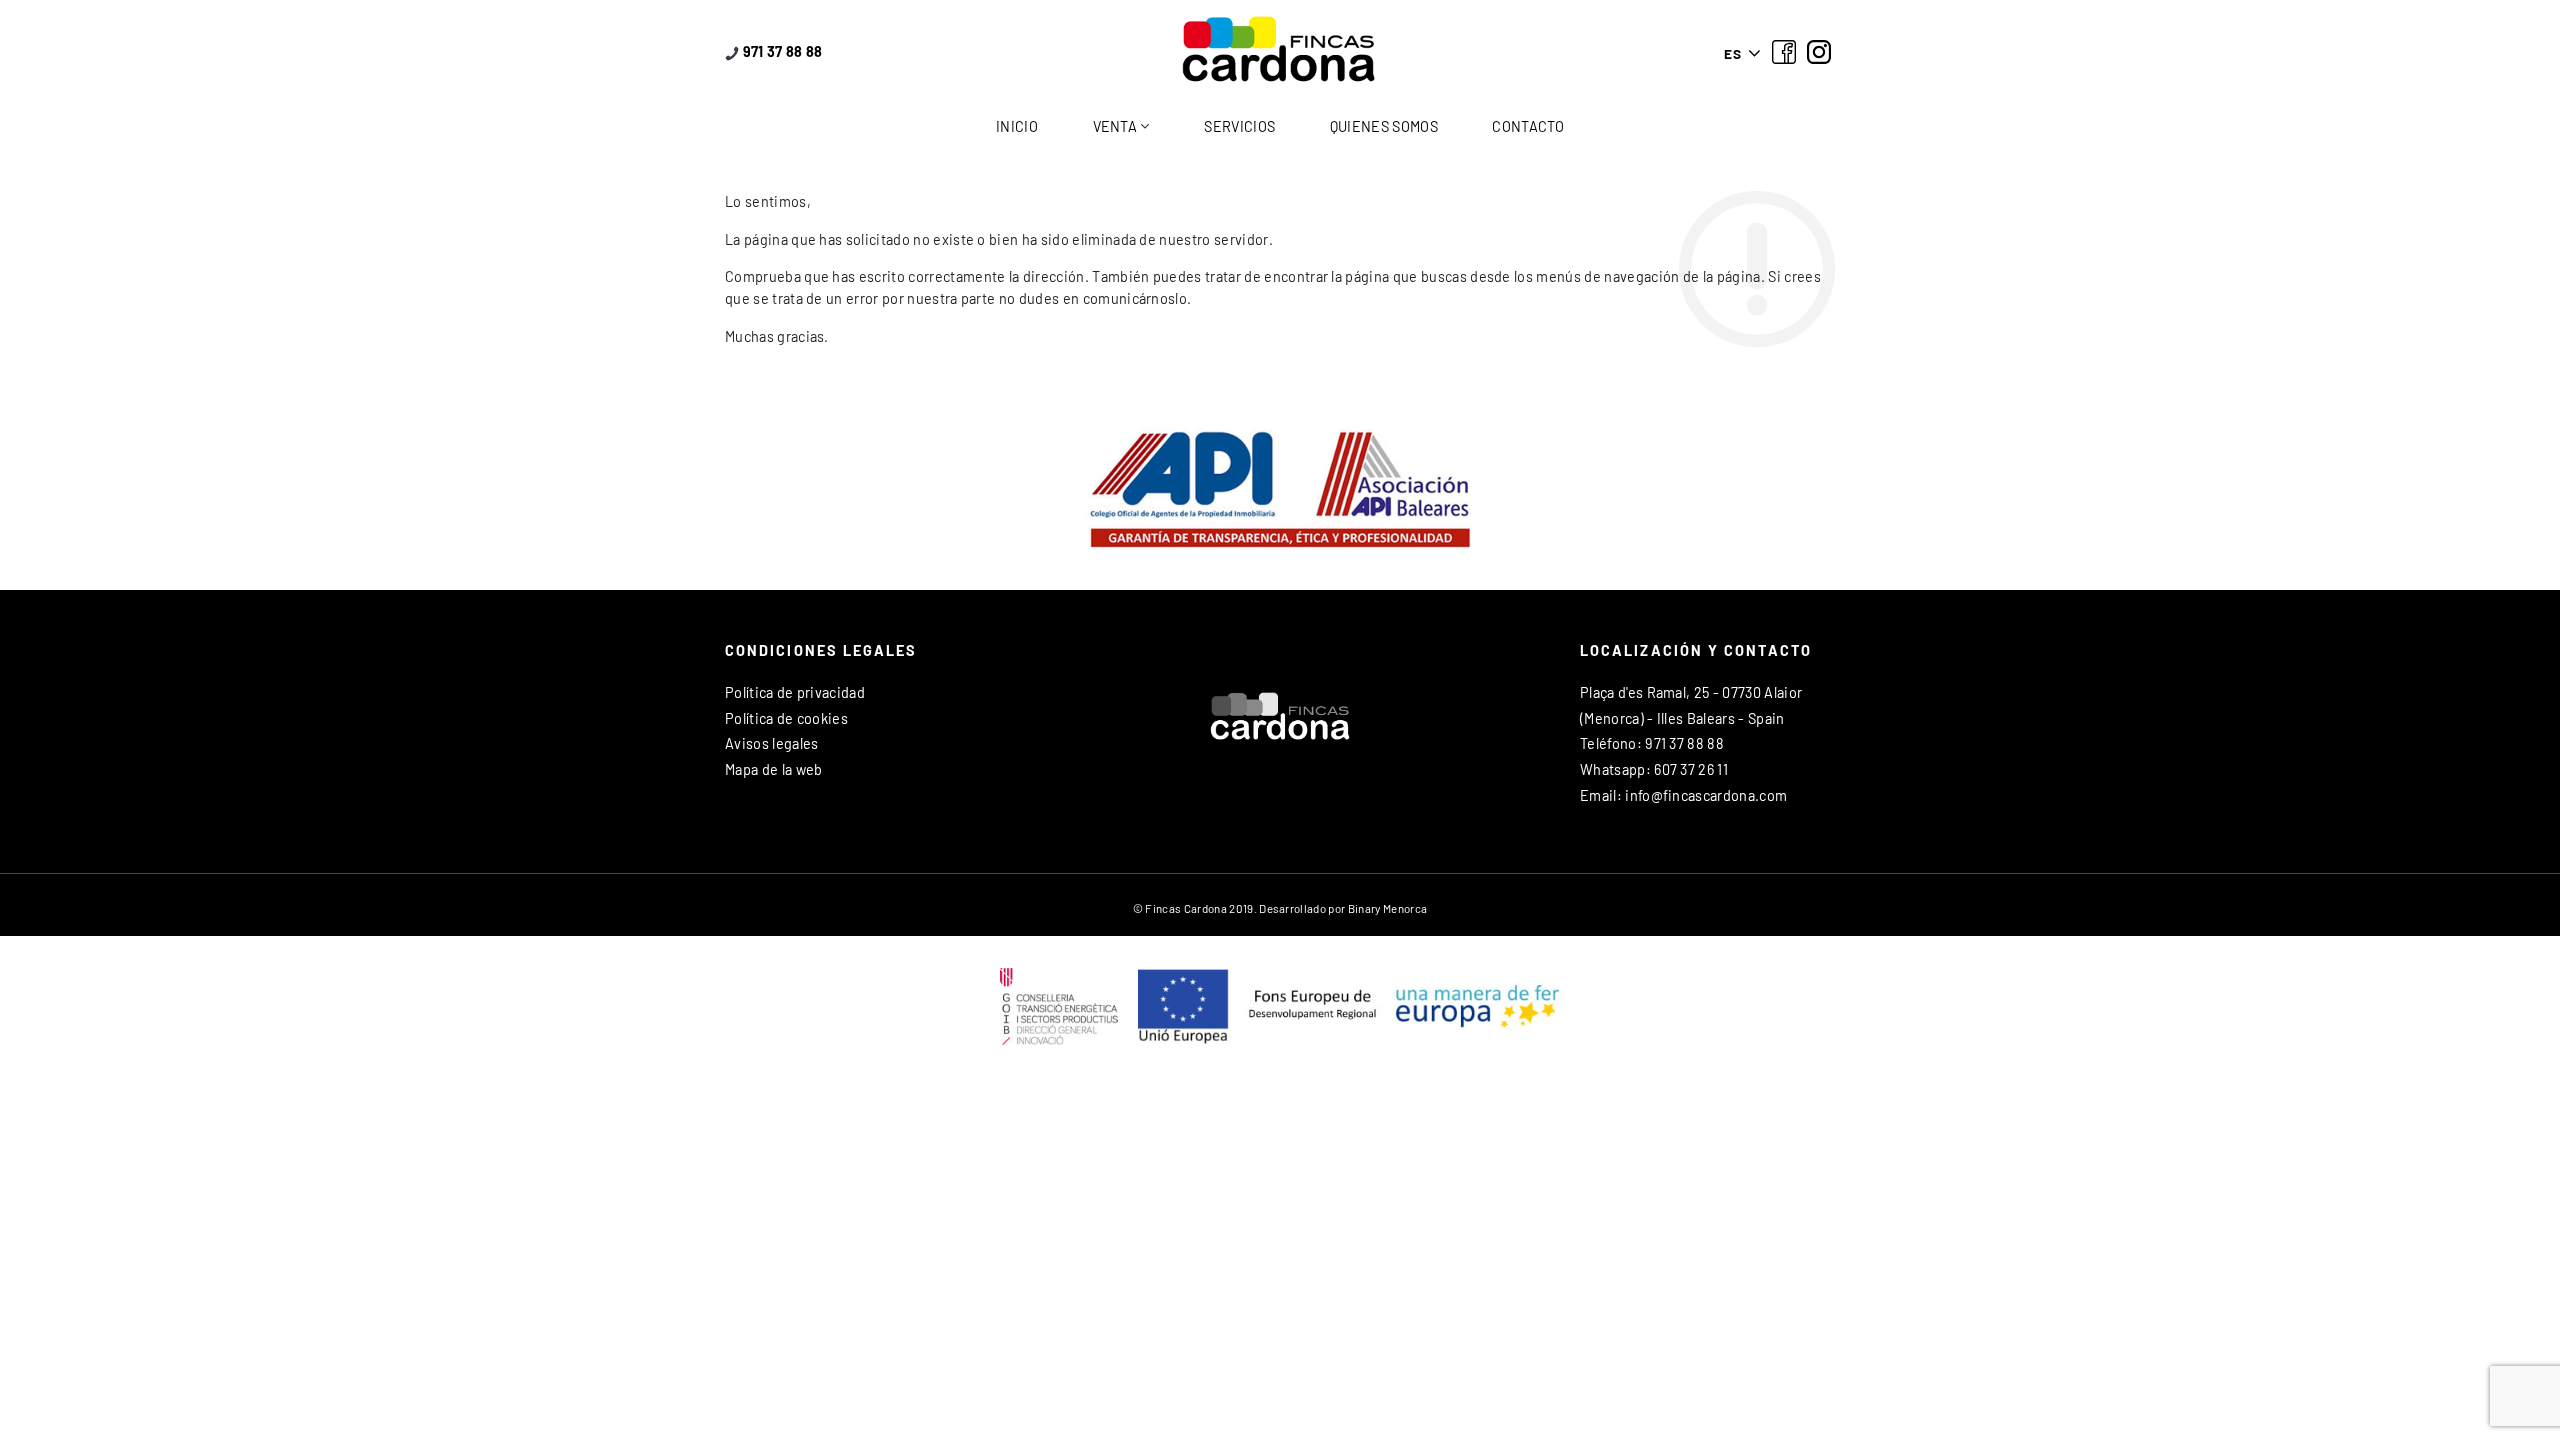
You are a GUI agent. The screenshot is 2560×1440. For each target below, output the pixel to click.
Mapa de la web (773, 769)
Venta (1115, 126)
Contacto (1528, 126)
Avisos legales (771, 743)
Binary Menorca (1387, 908)
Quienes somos (1384, 126)
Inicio (1017, 126)
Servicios (1239, 126)
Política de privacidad (795, 692)
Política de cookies (786, 718)
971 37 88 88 (780, 51)
